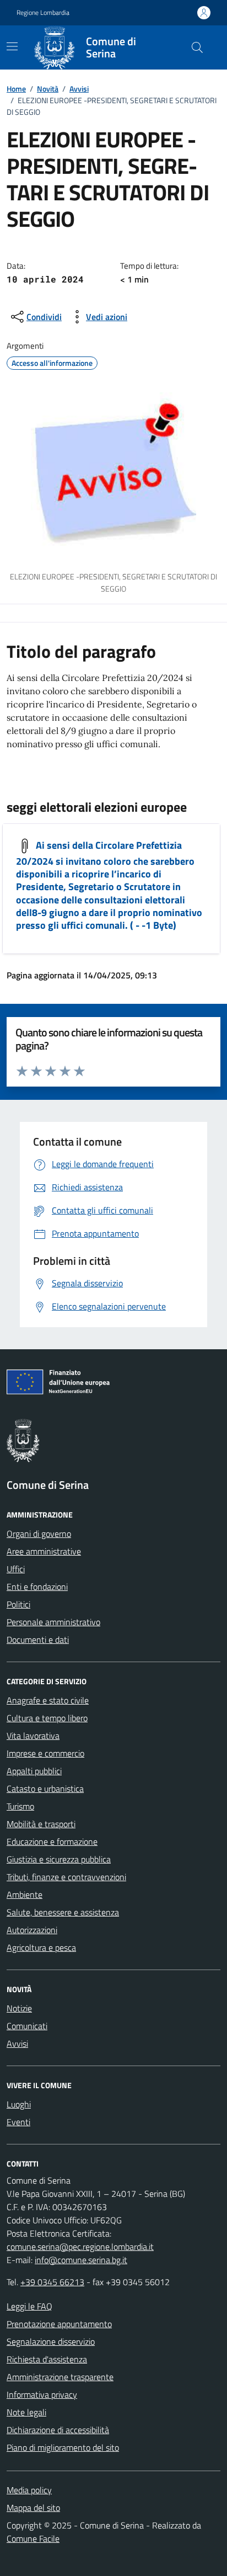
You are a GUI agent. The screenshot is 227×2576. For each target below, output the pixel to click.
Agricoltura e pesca (41, 1947)
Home (16, 89)
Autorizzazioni (32, 1930)
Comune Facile (33, 2538)
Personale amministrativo (53, 1622)
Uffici (16, 1569)
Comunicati (27, 2026)
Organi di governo (39, 1534)
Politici (18, 1604)
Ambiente (25, 1894)
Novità (48, 89)
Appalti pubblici (34, 1771)
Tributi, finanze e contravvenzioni (66, 1877)
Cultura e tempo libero (47, 1718)
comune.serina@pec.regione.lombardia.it (80, 2247)
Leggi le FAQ (29, 2306)
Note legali (26, 2412)
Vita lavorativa (33, 1736)
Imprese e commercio (45, 1753)
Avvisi (79, 89)
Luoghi (19, 2104)
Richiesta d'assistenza (47, 2359)
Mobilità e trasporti (41, 1824)
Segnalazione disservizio (51, 2341)
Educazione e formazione (52, 1841)
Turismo (20, 1806)
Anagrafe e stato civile (48, 1700)
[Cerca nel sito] (197, 47)
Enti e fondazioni (37, 1587)
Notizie (19, 2008)
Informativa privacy (42, 2394)
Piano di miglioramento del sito (63, 2447)
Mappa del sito (33, 2508)
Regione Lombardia (43, 13)
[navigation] (12, 46)
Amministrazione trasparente (60, 2377)
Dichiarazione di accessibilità (58, 2430)
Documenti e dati (38, 1640)
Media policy (29, 2490)
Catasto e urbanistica (45, 1789)
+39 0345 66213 (52, 2282)
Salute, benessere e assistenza (63, 1912)
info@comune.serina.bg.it (81, 2260)
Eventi (18, 2122)
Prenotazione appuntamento (59, 2324)
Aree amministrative (44, 1551)
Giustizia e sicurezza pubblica (59, 1859)
